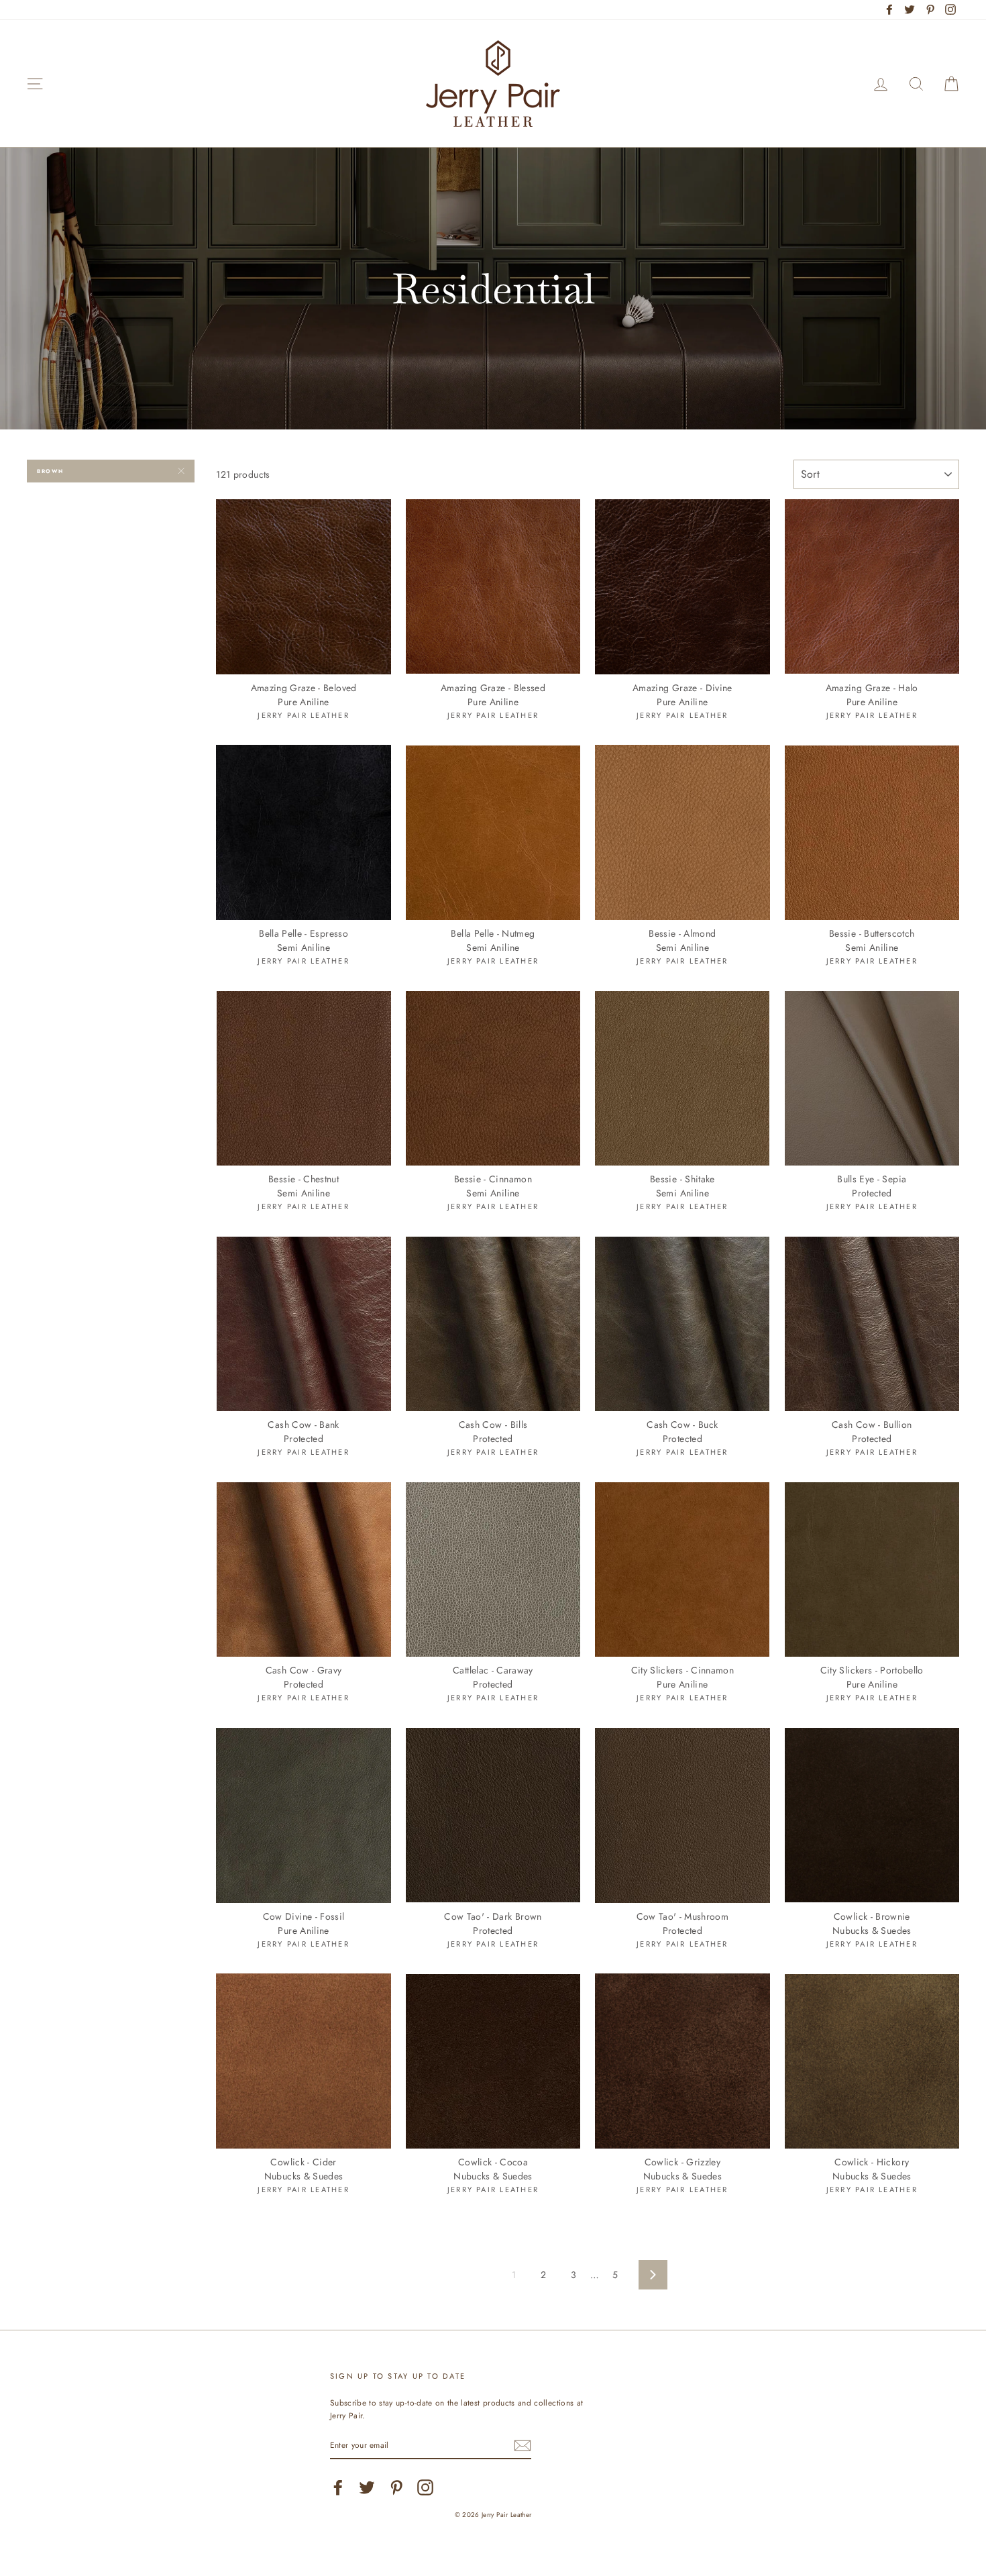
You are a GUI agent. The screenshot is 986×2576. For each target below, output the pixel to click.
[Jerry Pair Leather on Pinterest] (396, 2487)
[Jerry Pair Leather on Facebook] (338, 2487)
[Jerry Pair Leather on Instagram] (425, 2487)
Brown (50, 471)
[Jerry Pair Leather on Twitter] (367, 2487)
